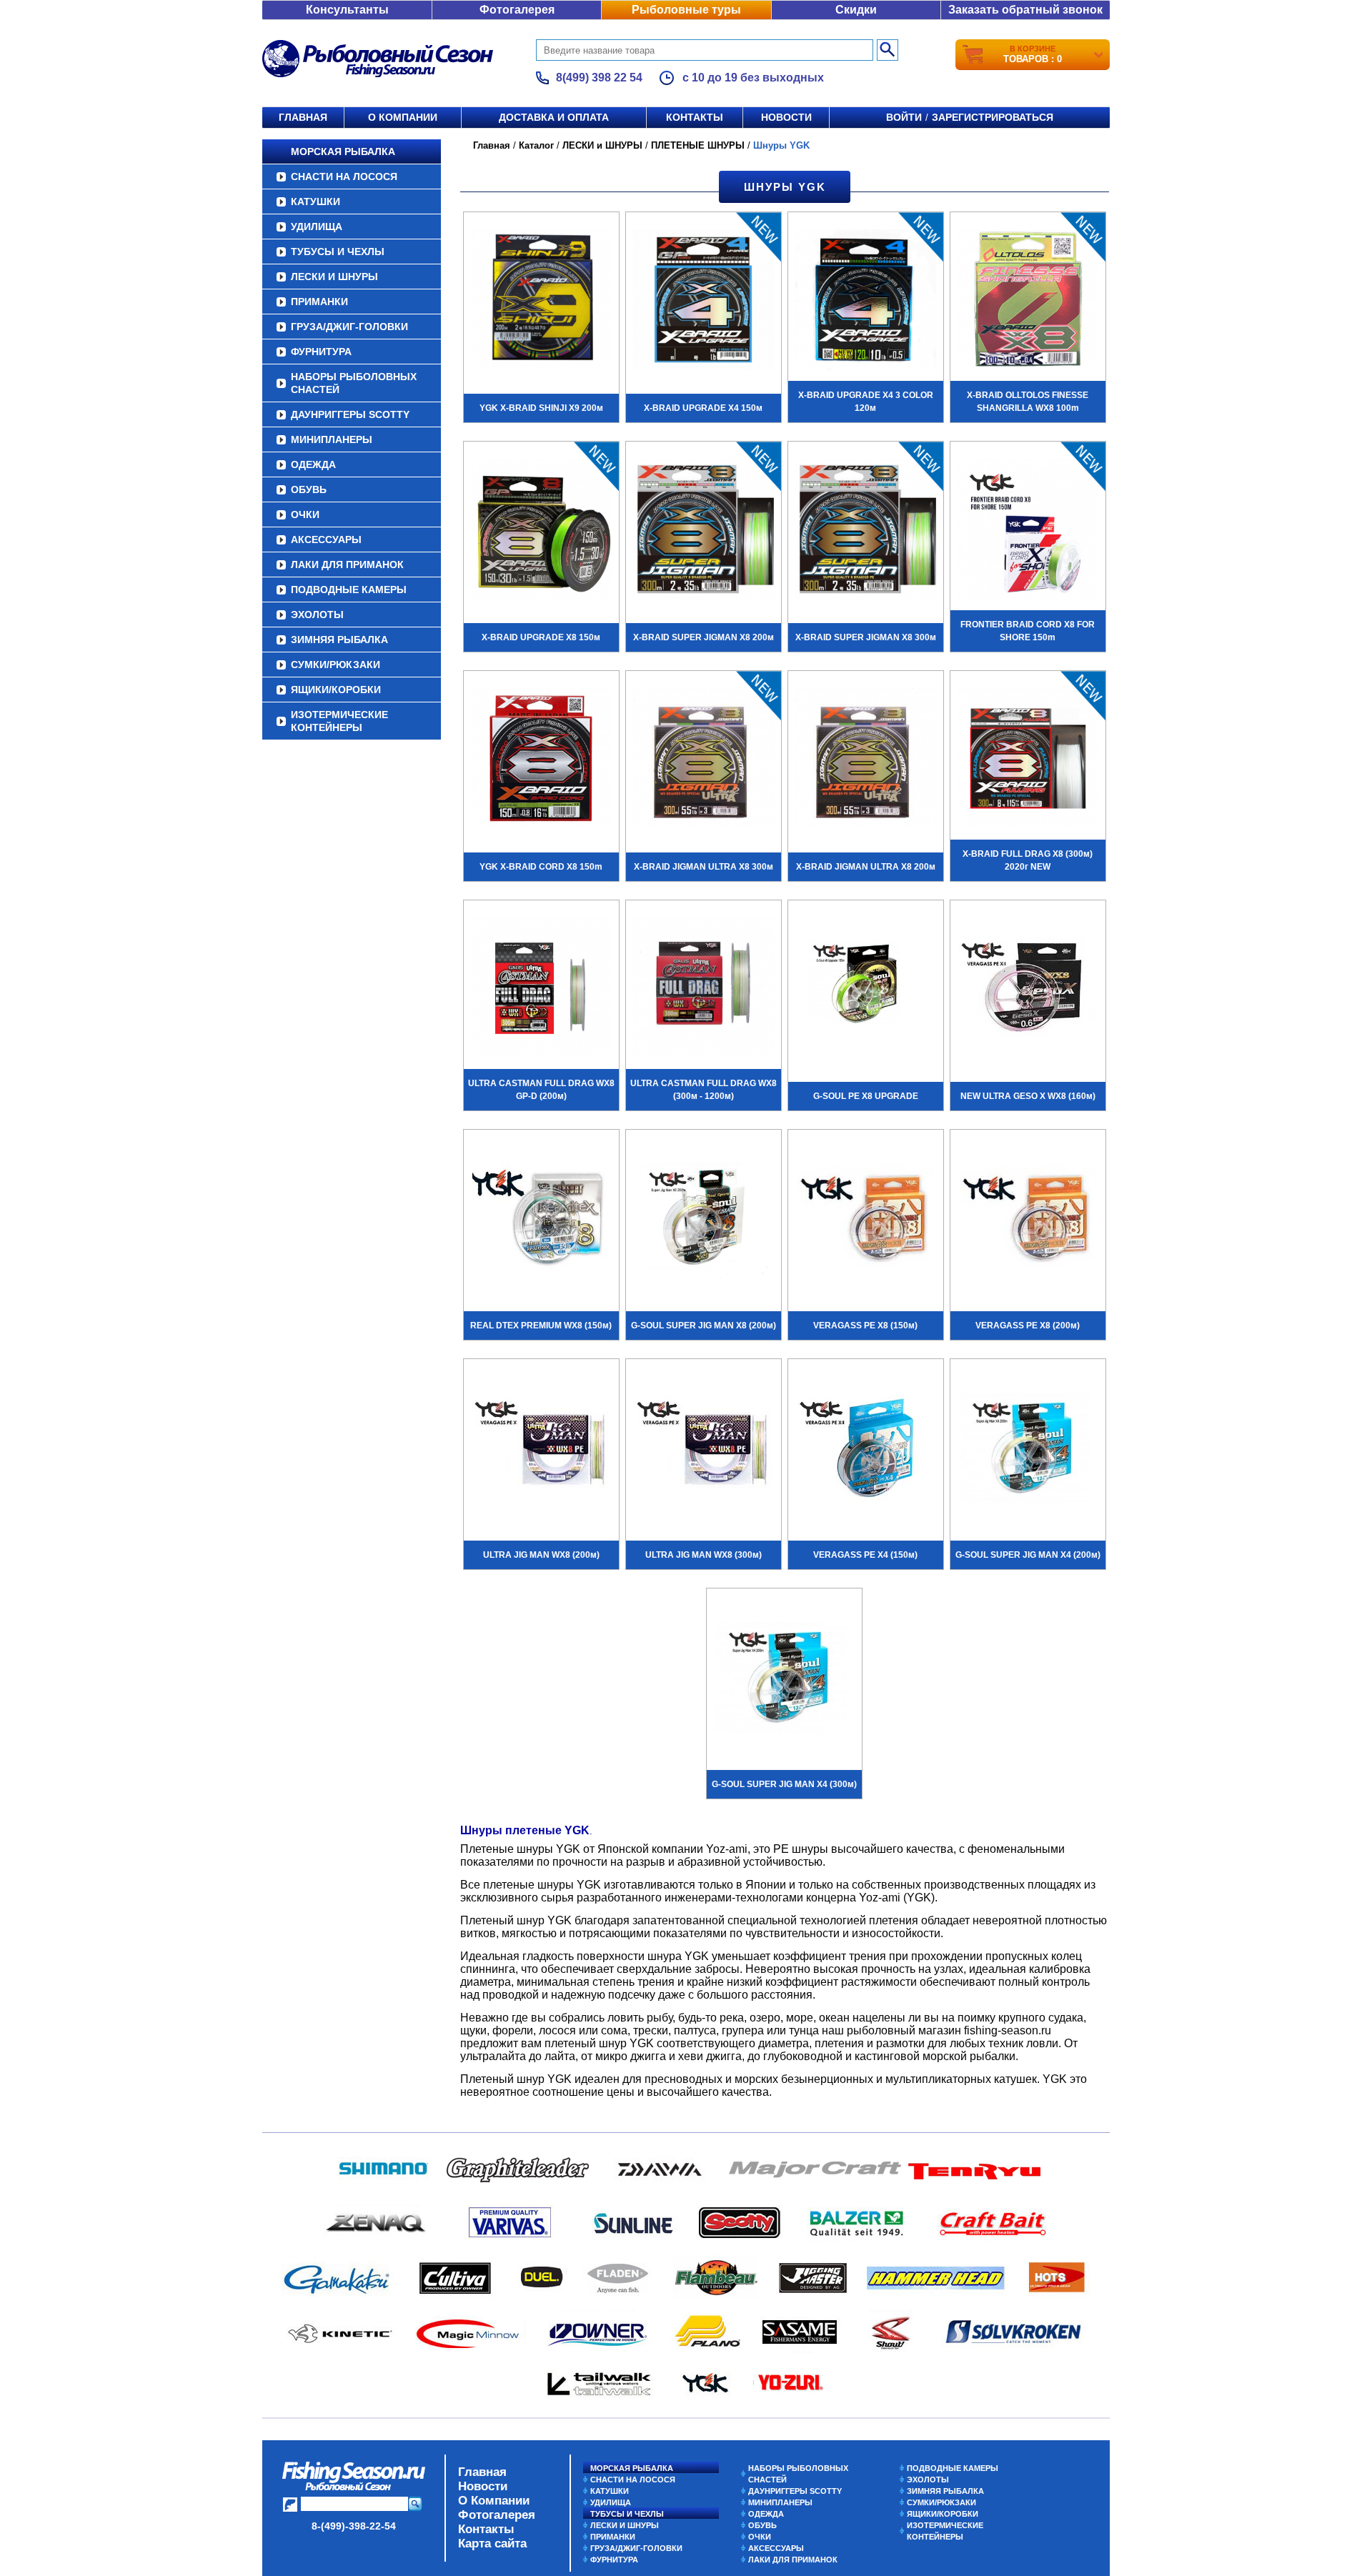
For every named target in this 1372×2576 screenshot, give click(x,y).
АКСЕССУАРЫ (326, 539)
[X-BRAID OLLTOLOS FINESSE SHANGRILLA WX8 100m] (1028, 302)
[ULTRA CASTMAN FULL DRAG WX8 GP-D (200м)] (541, 990)
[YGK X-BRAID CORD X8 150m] (541, 760)
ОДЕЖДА (313, 464)
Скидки (856, 10)
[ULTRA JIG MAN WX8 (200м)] (541, 1448)
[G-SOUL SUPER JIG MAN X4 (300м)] (784, 1678)
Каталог (536, 145)
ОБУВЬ (309, 489)
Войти (904, 117)
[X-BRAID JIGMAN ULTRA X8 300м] (704, 760)
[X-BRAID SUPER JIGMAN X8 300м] (866, 531)
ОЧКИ (305, 514)
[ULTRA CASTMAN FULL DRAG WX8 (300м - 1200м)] (704, 990)
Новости (786, 117)
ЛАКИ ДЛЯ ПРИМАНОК (347, 565)
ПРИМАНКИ (319, 302)
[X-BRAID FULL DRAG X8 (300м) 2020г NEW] (1028, 760)
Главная (303, 117)
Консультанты (347, 10)
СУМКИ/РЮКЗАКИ (335, 665)
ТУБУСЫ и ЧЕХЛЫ (338, 252)
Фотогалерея (517, 10)
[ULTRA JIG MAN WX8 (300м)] (704, 1448)
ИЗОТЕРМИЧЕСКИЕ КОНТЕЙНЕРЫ (339, 721)
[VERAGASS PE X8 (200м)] (1028, 1219)
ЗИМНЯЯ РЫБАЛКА (339, 640)
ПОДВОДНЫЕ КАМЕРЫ (349, 590)
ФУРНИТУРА (321, 352)
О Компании (494, 2501)
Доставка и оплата (554, 117)
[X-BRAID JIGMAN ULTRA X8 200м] (866, 760)
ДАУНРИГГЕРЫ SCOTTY (350, 414)
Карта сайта (492, 2543)
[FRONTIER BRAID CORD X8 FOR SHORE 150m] (1028, 531)
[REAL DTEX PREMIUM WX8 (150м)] (541, 1219)
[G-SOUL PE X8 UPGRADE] (866, 990)
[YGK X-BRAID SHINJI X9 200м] (541, 302)
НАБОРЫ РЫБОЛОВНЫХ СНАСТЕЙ (354, 383)
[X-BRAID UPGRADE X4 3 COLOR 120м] (866, 302)
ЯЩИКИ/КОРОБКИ (336, 690)
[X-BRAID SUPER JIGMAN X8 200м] (704, 531)
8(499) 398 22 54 (599, 78)
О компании (403, 117)
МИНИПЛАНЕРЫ (332, 439)
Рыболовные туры (686, 10)
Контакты (695, 117)
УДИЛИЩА (317, 227)
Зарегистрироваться (993, 117)
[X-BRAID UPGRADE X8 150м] (541, 531)
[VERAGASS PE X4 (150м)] (866, 1448)
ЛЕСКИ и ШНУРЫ (334, 277)
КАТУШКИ (315, 202)
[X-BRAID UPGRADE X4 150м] (704, 302)
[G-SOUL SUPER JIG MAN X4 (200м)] (1028, 1448)
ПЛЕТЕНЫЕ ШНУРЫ (698, 145)
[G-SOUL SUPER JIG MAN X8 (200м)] (704, 1219)
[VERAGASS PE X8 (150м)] (866, 1219)
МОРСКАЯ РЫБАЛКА (343, 151)
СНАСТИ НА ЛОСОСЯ (344, 176)
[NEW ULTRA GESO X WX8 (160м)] (1028, 990)
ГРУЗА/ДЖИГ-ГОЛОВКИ (349, 327)
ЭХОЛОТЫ (317, 615)
